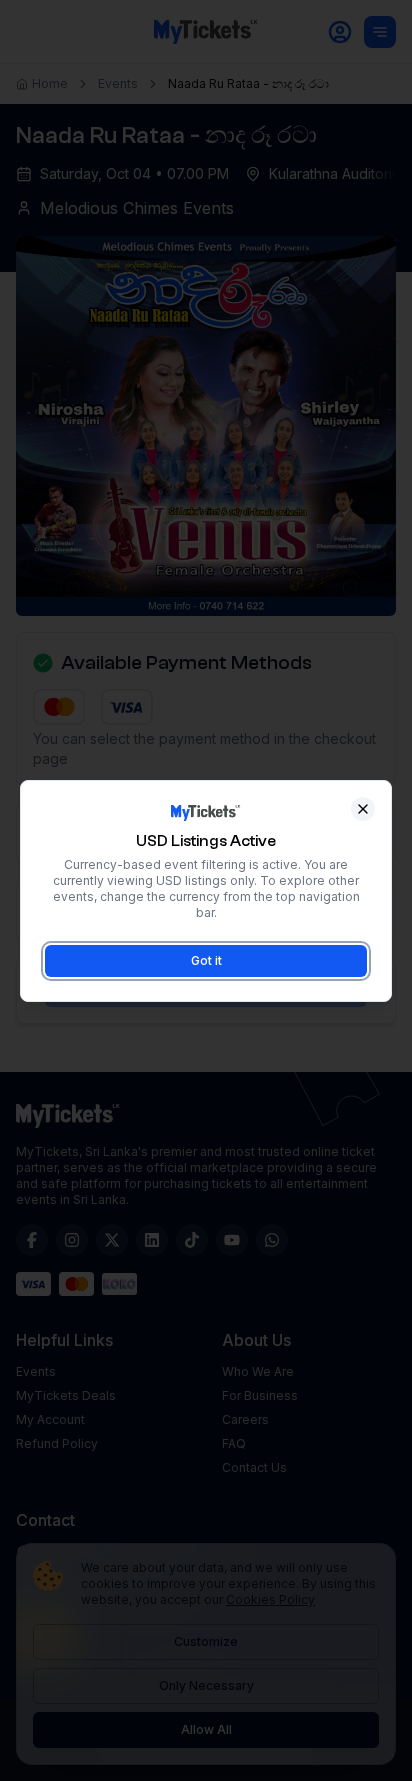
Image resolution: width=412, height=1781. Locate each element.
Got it (206, 960)
